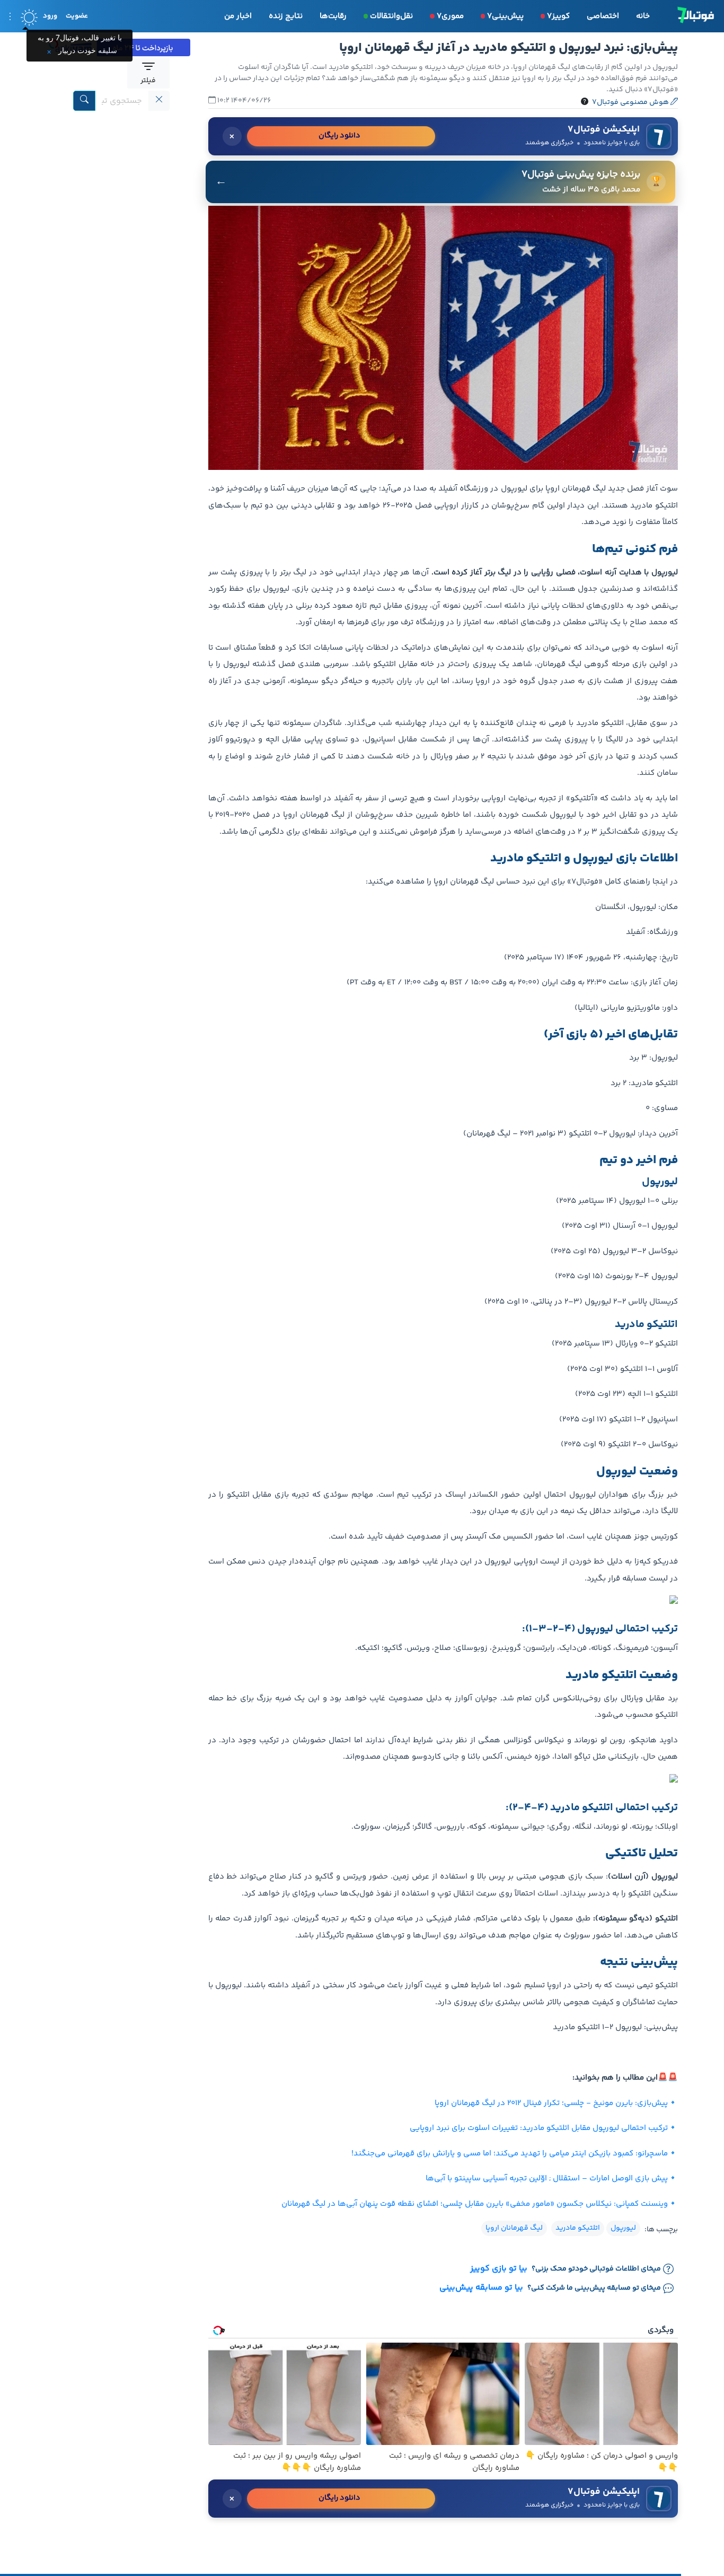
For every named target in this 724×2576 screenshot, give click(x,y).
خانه (643, 16)
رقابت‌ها (333, 16)
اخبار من (238, 16)
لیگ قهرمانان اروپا (514, 2228)
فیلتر (148, 81)
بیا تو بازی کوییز (499, 2269)
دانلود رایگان (339, 136)
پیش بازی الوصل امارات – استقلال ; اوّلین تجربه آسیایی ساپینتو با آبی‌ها (547, 2178)
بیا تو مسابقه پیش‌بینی (481, 2288)
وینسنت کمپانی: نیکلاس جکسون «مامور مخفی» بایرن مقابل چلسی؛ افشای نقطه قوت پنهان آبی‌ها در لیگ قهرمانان (475, 2204)
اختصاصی (603, 16)
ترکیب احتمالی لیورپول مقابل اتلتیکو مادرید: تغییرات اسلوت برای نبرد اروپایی (539, 2128)
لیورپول (623, 2228)
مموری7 (450, 16)
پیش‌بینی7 (505, 16)
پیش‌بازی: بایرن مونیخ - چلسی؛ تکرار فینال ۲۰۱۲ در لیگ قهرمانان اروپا (551, 2103)
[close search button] (159, 101)
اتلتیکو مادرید (578, 2228)
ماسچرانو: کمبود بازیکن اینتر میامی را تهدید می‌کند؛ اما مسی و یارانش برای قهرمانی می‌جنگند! (510, 2154)
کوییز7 (558, 16)
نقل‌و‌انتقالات (391, 16)
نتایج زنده (286, 16)
